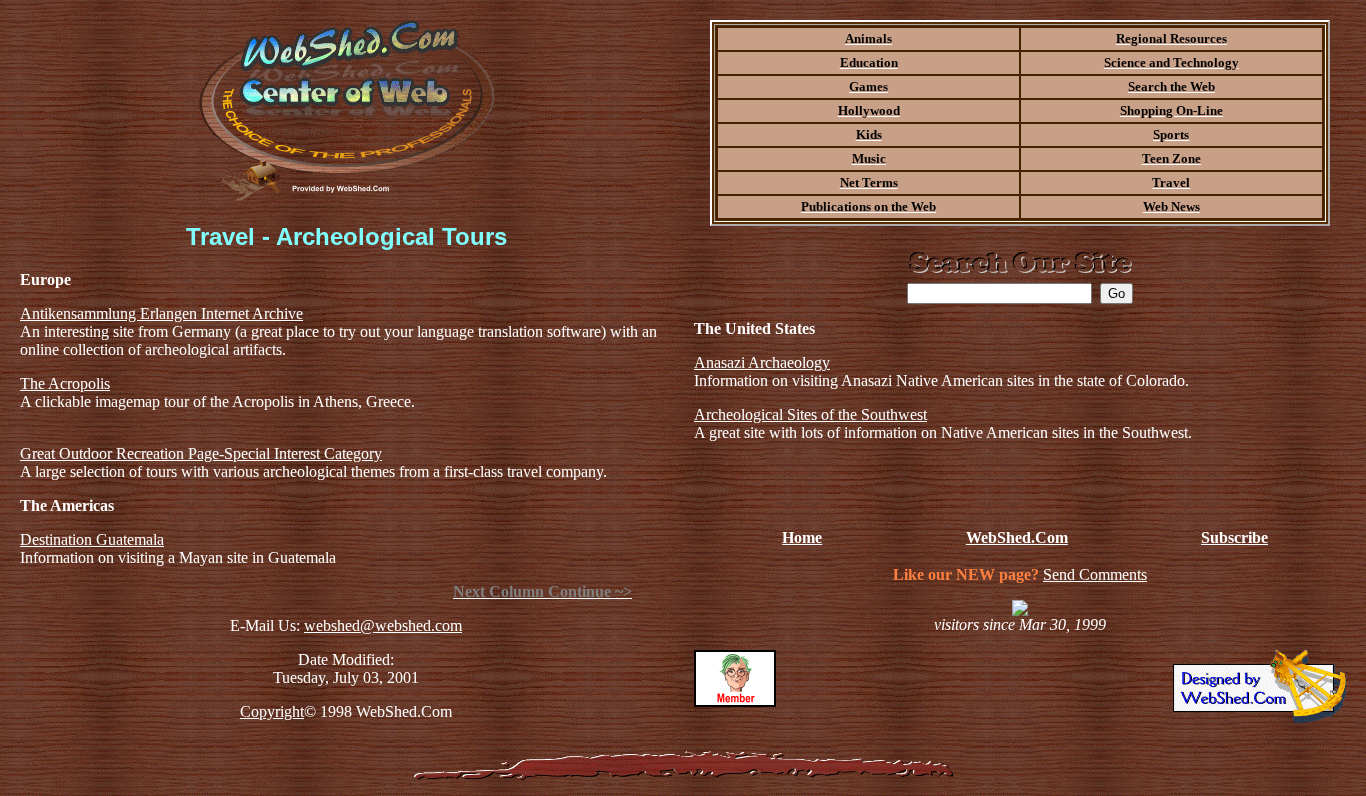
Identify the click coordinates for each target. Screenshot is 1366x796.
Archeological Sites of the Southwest (810, 414)
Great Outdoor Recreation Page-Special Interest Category (201, 453)
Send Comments (1095, 574)
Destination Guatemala (92, 539)
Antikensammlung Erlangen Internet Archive (161, 313)
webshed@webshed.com (383, 625)
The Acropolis (65, 383)
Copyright (272, 711)
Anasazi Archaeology (762, 362)
